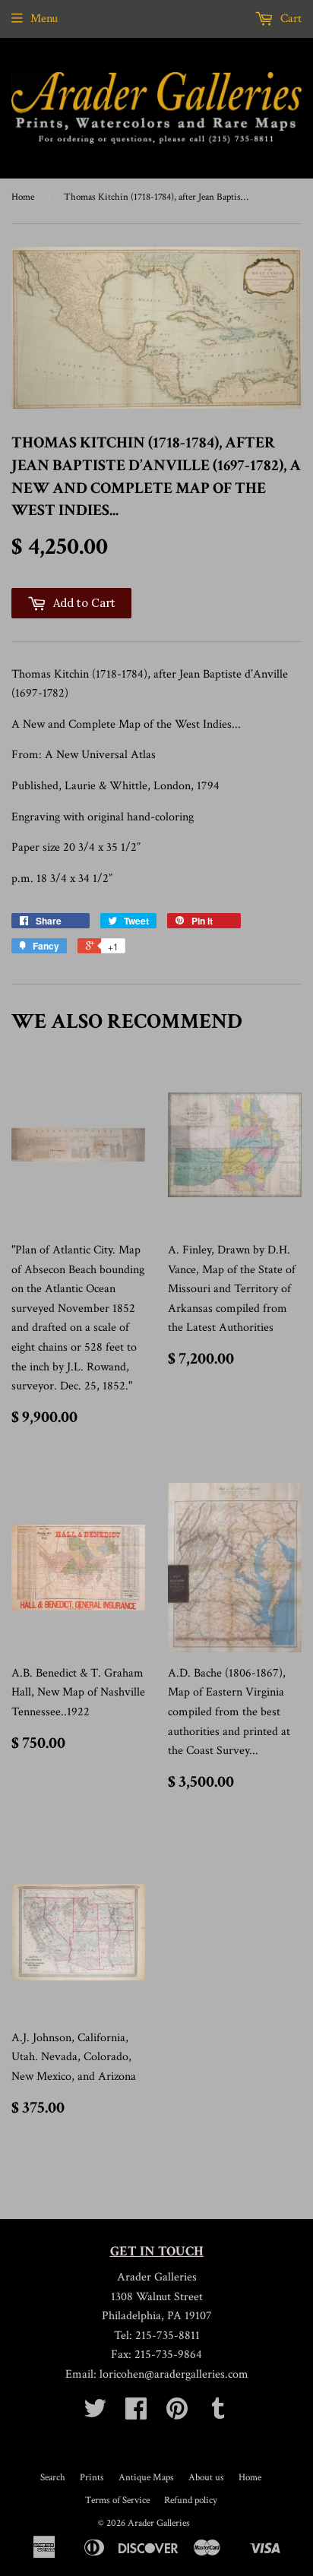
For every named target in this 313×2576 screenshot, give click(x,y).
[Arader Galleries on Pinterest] (177, 2414)
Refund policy (191, 2500)
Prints (92, 2478)
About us (206, 2478)
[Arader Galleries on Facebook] (136, 2414)
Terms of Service (117, 2500)
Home (23, 197)
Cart (289, 19)
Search (53, 2478)
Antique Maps (146, 2478)
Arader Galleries (159, 2523)
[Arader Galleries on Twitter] (95, 2414)
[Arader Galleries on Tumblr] (218, 2414)
